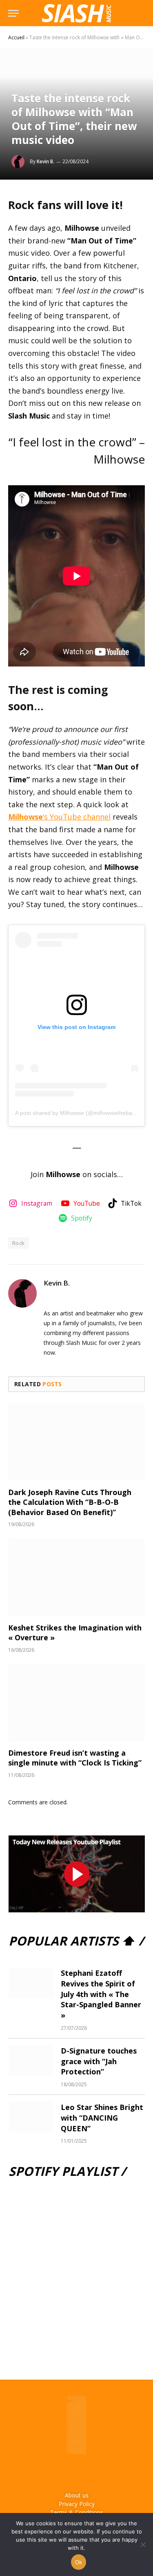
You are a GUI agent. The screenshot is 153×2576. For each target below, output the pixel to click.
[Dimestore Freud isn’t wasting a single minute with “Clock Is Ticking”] (76, 1703)
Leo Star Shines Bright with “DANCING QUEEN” (102, 2118)
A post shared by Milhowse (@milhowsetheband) (78, 1113)
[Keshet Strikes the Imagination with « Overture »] (76, 1577)
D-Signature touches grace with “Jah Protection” (99, 2061)
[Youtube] (88, 2472)
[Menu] (13, 13)
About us (77, 2495)
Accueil (16, 37)
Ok (79, 2562)
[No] (143, 2544)
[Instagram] (65, 2472)
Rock (19, 1243)
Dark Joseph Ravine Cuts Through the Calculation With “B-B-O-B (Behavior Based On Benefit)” (70, 1502)
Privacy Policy (77, 2504)
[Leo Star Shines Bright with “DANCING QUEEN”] (31, 2117)
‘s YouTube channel (59, 817)
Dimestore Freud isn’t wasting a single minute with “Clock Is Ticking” (75, 1758)
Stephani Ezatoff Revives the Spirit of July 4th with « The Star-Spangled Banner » (101, 1994)
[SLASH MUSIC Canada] (76, 13)
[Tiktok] (110, 2472)
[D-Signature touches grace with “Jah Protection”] (31, 2060)
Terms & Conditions (77, 2512)
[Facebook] (43, 2472)
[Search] (141, 13)
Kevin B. (45, 161)
